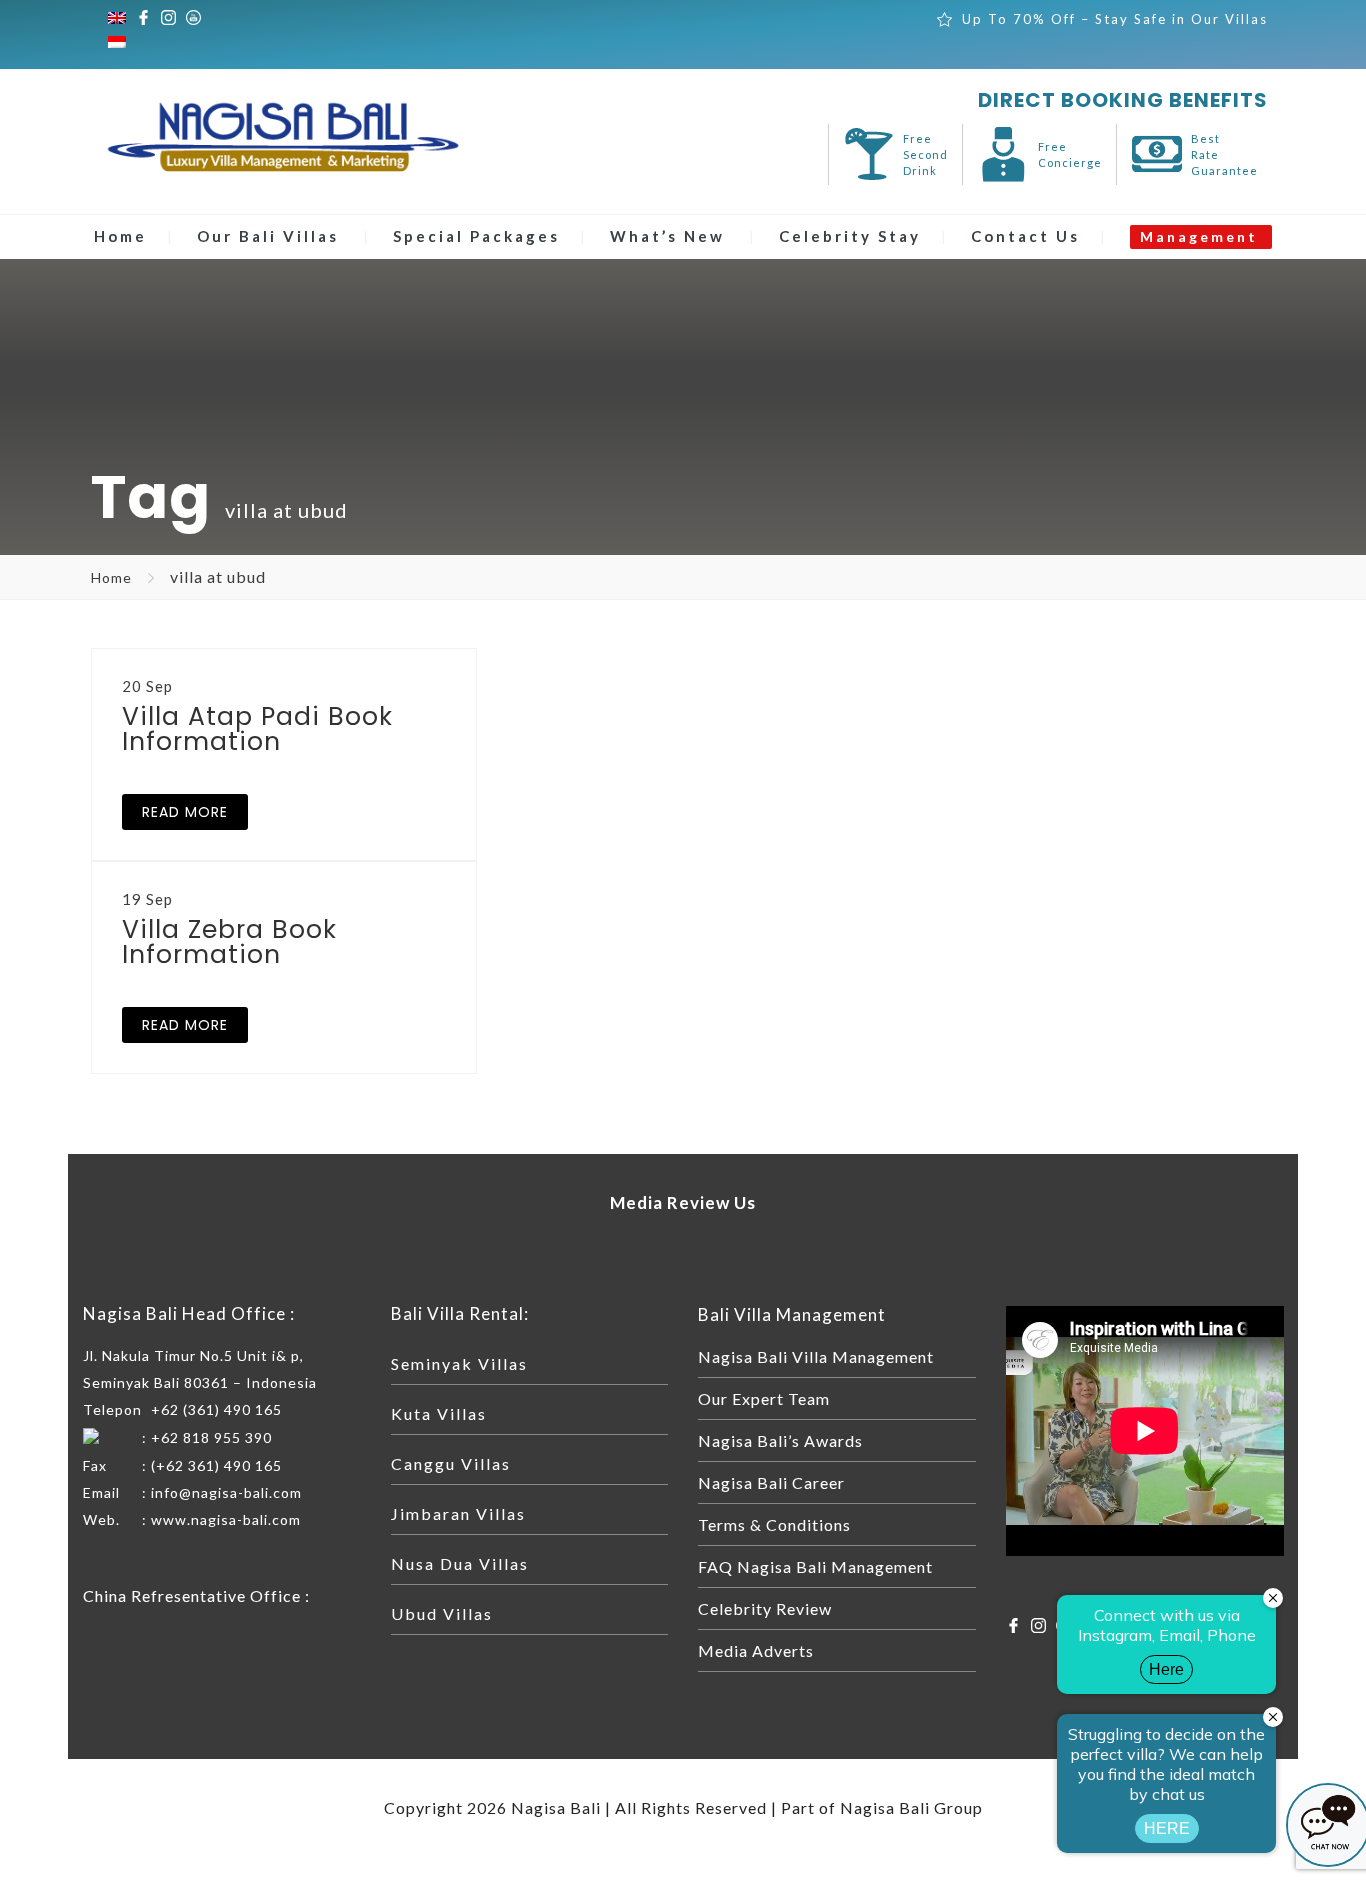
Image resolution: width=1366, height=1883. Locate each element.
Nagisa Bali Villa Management (816, 1356)
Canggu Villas (451, 1463)
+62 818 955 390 (211, 1437)
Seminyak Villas (459, 1363)
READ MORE (185, 812)
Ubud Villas (442, 1613)
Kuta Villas (439, 1413)
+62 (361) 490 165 (216, 1409)
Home (120, 236)
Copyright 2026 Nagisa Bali (492, 1807)
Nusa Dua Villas (460, 1563)
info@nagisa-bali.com (226, 1492)
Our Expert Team (764, 1398)
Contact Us (1025, 236)
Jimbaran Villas (458, 1513)
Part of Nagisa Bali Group (882, 1807)
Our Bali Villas (268, 236)
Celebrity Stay (850, 236)
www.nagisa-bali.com (226, 1519)
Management (1199, 236)
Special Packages (476, 236)
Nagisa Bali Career (771, 1482)
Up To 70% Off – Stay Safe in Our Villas (1115, 19)
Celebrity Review (765, 1608)
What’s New (667, 236)
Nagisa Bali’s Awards (780, 1440)
